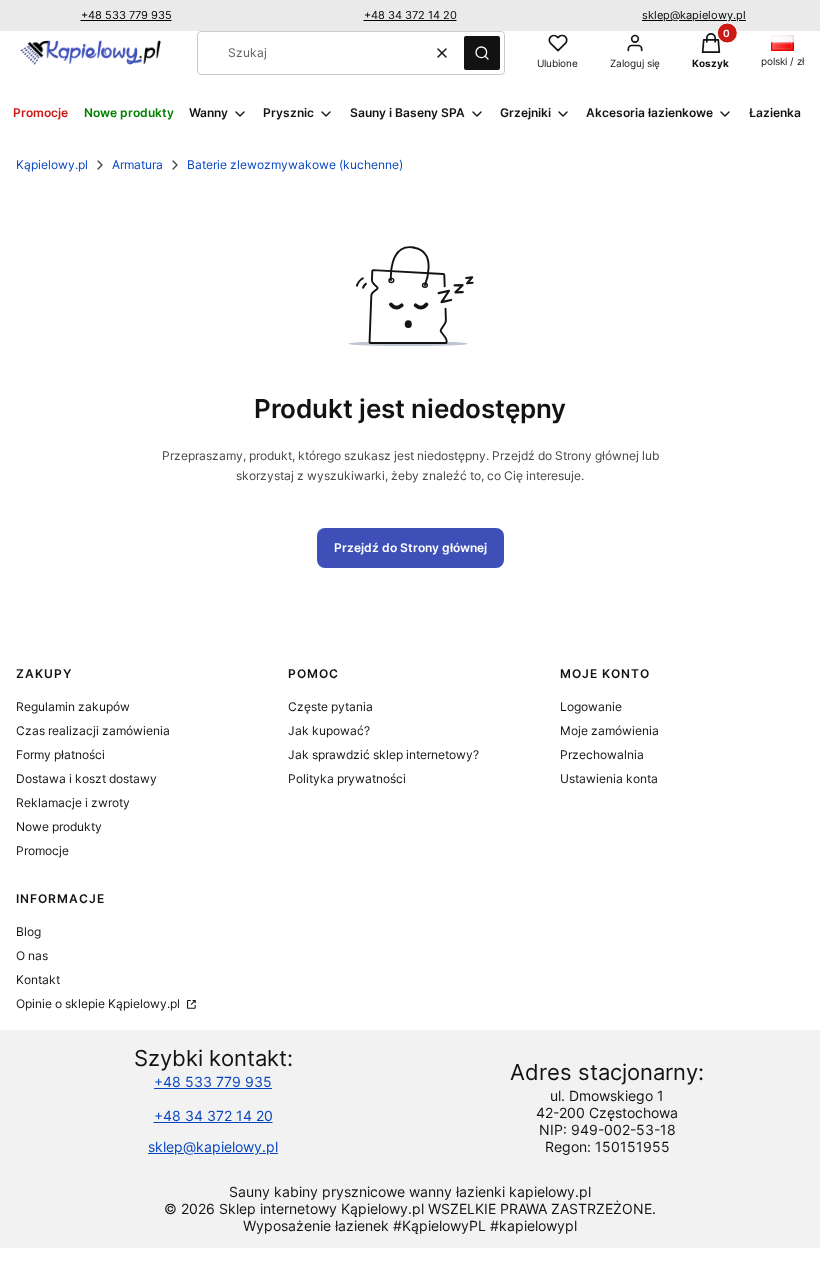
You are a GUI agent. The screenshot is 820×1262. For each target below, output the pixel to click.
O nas (32, 955)
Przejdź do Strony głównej (410, 547)
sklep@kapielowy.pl (694, 15)
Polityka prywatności (347, 778)
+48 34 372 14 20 (410, 15)
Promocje (42, 850)
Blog (28, 931)
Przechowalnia (602, 754)
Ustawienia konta (609, 778)
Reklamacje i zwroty (73, 802)
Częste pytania (330, 706)
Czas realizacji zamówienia (93, 730)
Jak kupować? (329, 730)
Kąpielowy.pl (52, 164)
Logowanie (591, 706)
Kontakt (38, 979)
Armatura (137, 164)
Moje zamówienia (609, 730)
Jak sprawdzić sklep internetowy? (383, 754)
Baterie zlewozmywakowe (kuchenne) (295, 164)
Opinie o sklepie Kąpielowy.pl (99, 1003)
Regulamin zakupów (73, 706)
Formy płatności (60, 754)
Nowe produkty (59, 826)
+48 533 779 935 (126, 15)
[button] (482, 53)
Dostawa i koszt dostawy (86, 778)
